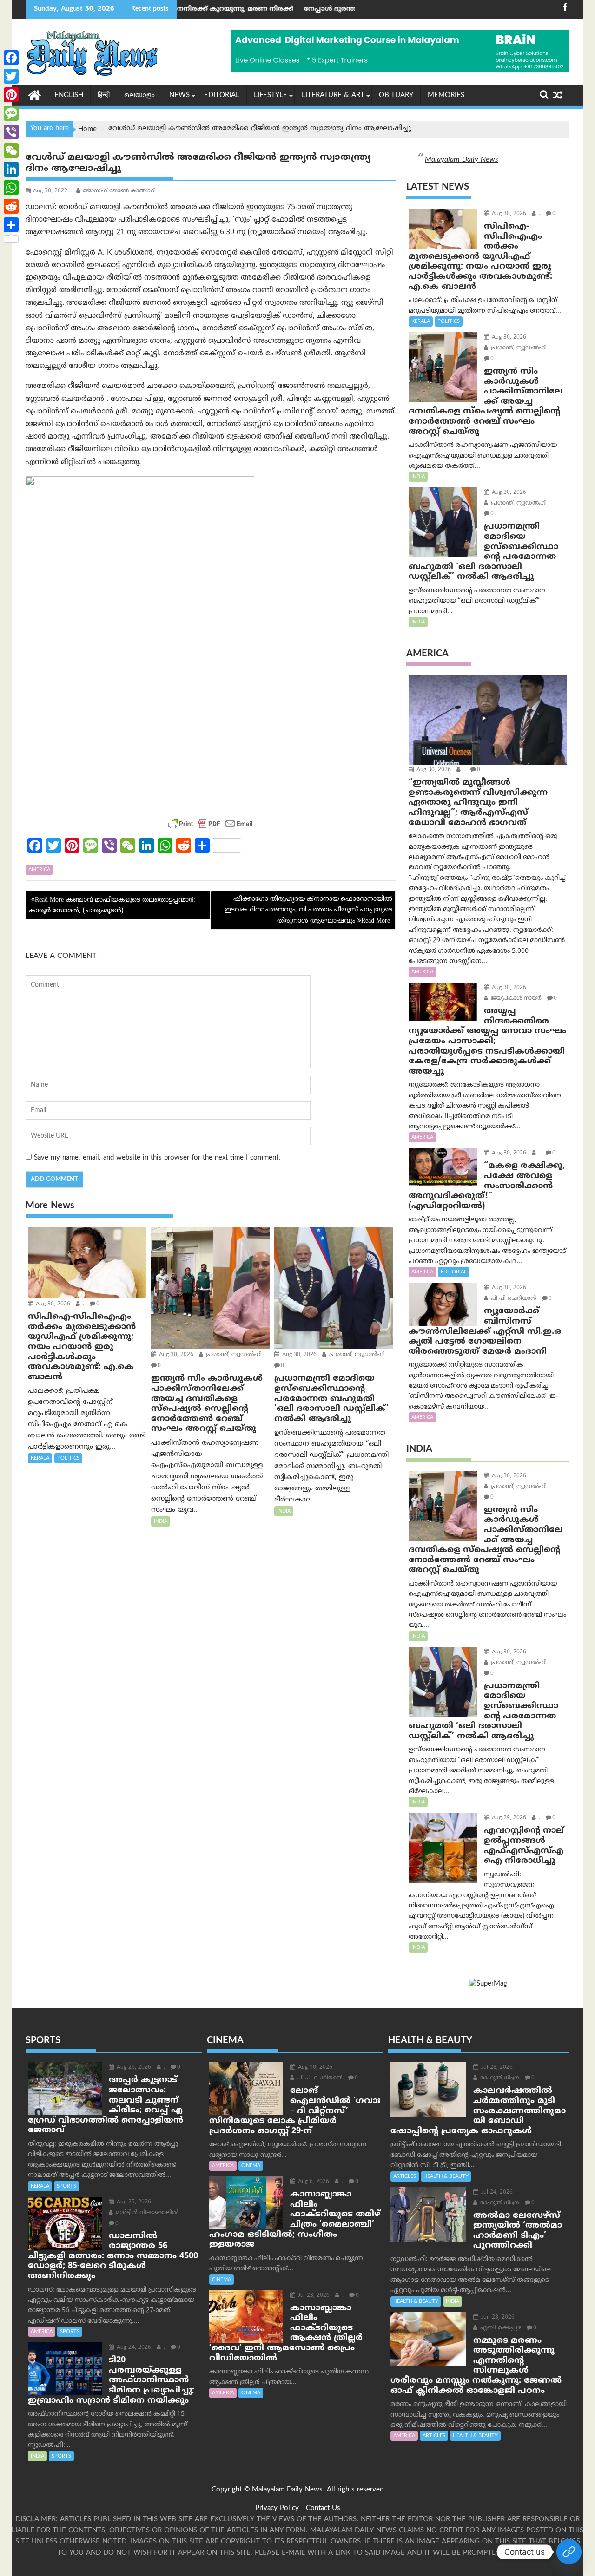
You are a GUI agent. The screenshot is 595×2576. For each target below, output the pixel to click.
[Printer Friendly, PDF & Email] (211, 824)
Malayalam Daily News (461, 160)
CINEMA (251, 2166)
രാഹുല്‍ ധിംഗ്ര (499, 2078)
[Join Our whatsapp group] (569, 2552)
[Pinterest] (11, 95)
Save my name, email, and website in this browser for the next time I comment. (157, 1158)
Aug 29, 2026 (508, 1818)
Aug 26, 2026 (133, 2068)
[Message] (11, 113)
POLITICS (68, 1458)
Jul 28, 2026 (496, 2068)
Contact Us (323, 2508)
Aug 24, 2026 (133, 2348)
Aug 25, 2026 (133, 2202)
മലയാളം (139, 95)
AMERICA (39, 870)
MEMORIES (446, 95)
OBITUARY (396, 95)
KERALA (40, 1458)
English (69, 95)
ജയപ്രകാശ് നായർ (515, 999)
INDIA (161, 1521)
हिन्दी (104, 95)
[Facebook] (11, 58)
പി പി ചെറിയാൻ (513, 1299)
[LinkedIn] (11, 169)
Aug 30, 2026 (52, 1304)
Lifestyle (271, 95)
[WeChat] (11, 151)
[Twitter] (11, 76)
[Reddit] (11, 206)
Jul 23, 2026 (313, 2296)
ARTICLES (405, 2176)
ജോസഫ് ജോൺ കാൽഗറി (119, 191)
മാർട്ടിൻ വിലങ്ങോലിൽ (146, 2213)
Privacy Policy (277, 2508)
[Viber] (11, 132)
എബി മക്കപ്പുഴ (500, 2328)
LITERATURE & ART (333, 95)
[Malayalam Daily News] (35, 95)
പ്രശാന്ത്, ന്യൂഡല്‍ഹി (233, 1355)
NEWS (179, 95)
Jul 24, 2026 (496, 2193)
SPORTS (66, 2186)
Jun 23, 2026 (497, 2317)
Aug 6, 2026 (313, 2182)
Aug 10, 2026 (314, 2068)
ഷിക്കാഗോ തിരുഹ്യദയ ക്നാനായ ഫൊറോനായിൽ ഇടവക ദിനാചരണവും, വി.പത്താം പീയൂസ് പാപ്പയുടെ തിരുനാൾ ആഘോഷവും (308, 910)
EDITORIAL (222, 95)
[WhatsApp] (11, 188)
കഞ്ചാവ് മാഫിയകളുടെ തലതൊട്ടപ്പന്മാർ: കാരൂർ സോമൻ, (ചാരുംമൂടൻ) (112, 905)
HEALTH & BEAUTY (446, 2176)
